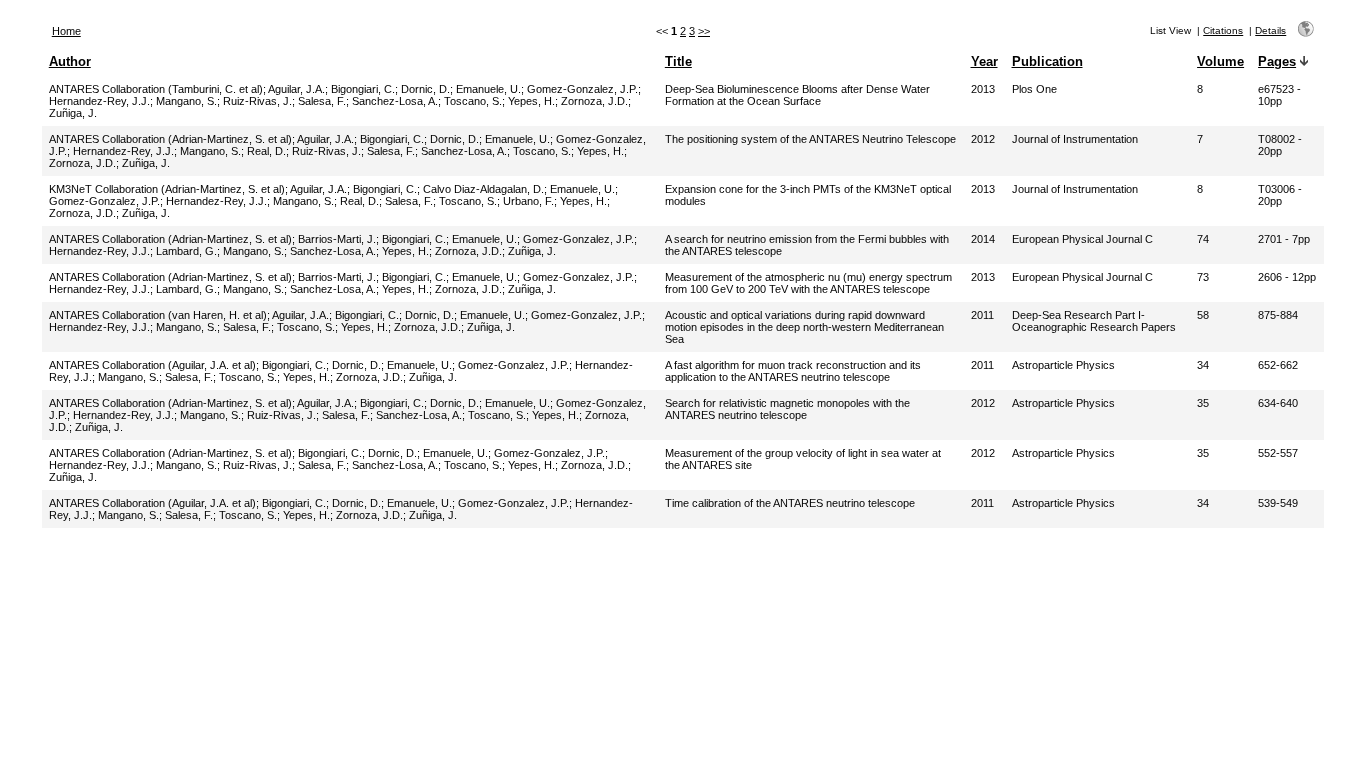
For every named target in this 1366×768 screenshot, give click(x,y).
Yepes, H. (531, 101)
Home (66, 31)
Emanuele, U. (488, 89)
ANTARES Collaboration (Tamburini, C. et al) (156, 89)
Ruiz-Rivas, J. (257, 101)
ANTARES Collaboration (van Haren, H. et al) (158, 315)
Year (984, 61)
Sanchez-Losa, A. (395, 101)
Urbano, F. (528, 201)
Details (1270, 30)
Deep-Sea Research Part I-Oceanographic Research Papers (1094, 321)
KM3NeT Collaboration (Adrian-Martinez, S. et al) (167, 189)
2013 (983, 89)
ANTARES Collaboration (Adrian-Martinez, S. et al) (170, 139)
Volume (1220, 61)
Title (678, 61)
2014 (983, 239)
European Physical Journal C (1082, 239)
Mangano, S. (186, 101)
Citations (1223, 30)
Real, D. (266, 151)
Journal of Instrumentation (1075, 139)
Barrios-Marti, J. (337, 239)
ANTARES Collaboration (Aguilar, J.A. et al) (152, 365)
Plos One (1034, 89)
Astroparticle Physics (1063, 365)
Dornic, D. (425, 89)
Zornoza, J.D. (594, 101)
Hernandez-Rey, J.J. (99, 101)
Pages (1277, 61)
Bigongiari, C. (363, 89)
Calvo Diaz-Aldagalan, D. (483, 189)
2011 (982, 315)
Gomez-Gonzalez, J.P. (582, 89)
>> (704, 31)
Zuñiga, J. (73, 113)
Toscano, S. (473, 101)
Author (70, 61)
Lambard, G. (186, 251)
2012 (983, 139)
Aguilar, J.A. (296, 89)
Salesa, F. (322, 101)
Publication (1047, 61)
